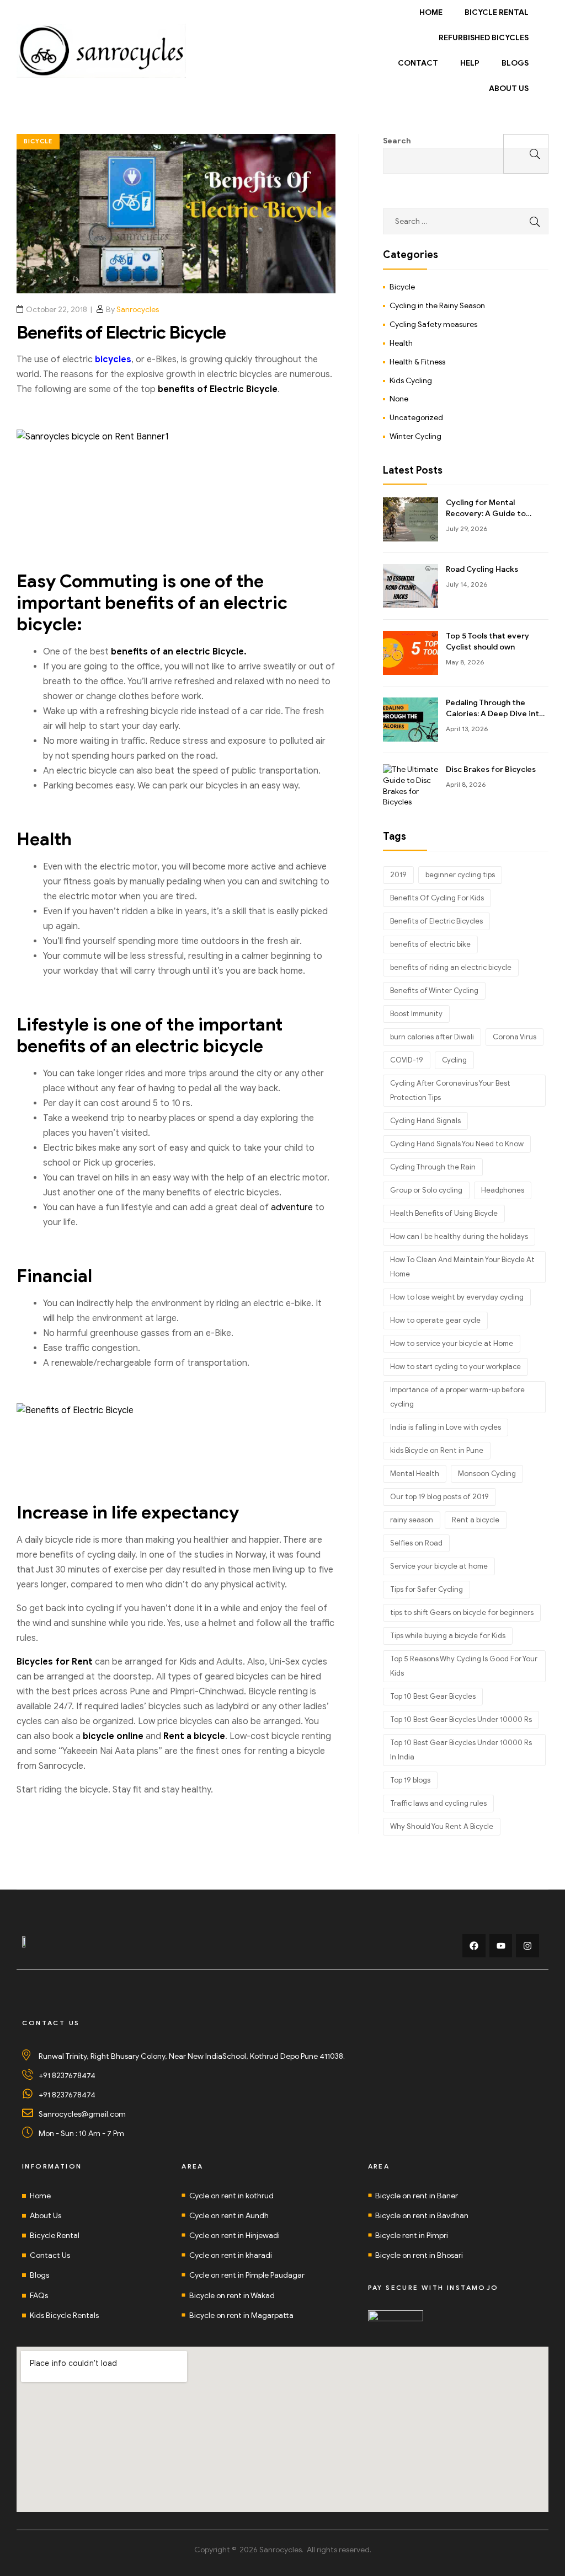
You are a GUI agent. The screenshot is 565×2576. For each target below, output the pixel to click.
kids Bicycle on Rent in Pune (437, 1450)
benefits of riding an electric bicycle (451, 967)
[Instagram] (527, 1946)
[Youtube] (501, 1946)
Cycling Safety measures (433, 324)
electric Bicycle (210, 652)
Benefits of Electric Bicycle (121, 332)
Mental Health (415, 1474)
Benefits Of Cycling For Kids (437, 898)
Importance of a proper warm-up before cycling (457, 1397)
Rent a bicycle (476, 1520)
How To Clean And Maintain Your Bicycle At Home (462, 1267)
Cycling (454, 1060)
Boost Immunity (416, 1014)
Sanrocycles (138, 310)
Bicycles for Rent (55, 1662)
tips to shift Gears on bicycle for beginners (462, 1612)
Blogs (515, 63)
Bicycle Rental (497, 12)
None (399, 399)
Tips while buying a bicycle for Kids (448, 1636)
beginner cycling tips (460, 875)
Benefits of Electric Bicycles (436, 921)
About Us (509, 88)
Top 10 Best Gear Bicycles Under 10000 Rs (461, 1719)
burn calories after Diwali (432, 1037)
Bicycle (38, 141)
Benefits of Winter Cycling (434, 991)
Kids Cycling (411, 381)
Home (431, 12)
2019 (398, 875)
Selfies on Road (416, 1543)
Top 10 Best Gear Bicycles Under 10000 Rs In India (461, 1750)
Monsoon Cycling (487, 1474)
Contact (418, 63)
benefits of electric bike (430, 944)
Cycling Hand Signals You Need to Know (457, 1144)
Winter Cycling (415, 436)
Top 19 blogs (410, 1780)
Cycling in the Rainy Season (437, 306)
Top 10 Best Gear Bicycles (433, 1696)
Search (397, 141)
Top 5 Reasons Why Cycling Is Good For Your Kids (464, 1666)
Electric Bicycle (244, 389)
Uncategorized (416, 418)
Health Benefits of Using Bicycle (444, 1213)
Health (401, 343)
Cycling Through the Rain (433, 1167)
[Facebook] (474, 1946)
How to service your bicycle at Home (452, 1343)
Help (470, 63)
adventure (292, 1207)
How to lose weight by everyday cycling (457, 1297)
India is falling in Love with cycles (446, 1427)
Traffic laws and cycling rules (438, 1803)
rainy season (412, 1520)
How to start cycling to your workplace (455, 1367)
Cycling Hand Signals (425, 1121)
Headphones (503, 1190)
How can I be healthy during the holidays (459, 1236)
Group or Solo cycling (426, 1190)
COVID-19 (407, 1060)
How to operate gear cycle (435, 1320)
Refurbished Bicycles (484, 38)
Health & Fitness (417, 362)
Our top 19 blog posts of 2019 (439, 1497)
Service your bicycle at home (439, 1566)
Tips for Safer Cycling (427, 1589)
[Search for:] (466, 221)
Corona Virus (515, 1037)
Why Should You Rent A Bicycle (442, 1826)
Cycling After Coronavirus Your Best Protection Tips (450, 1090)
